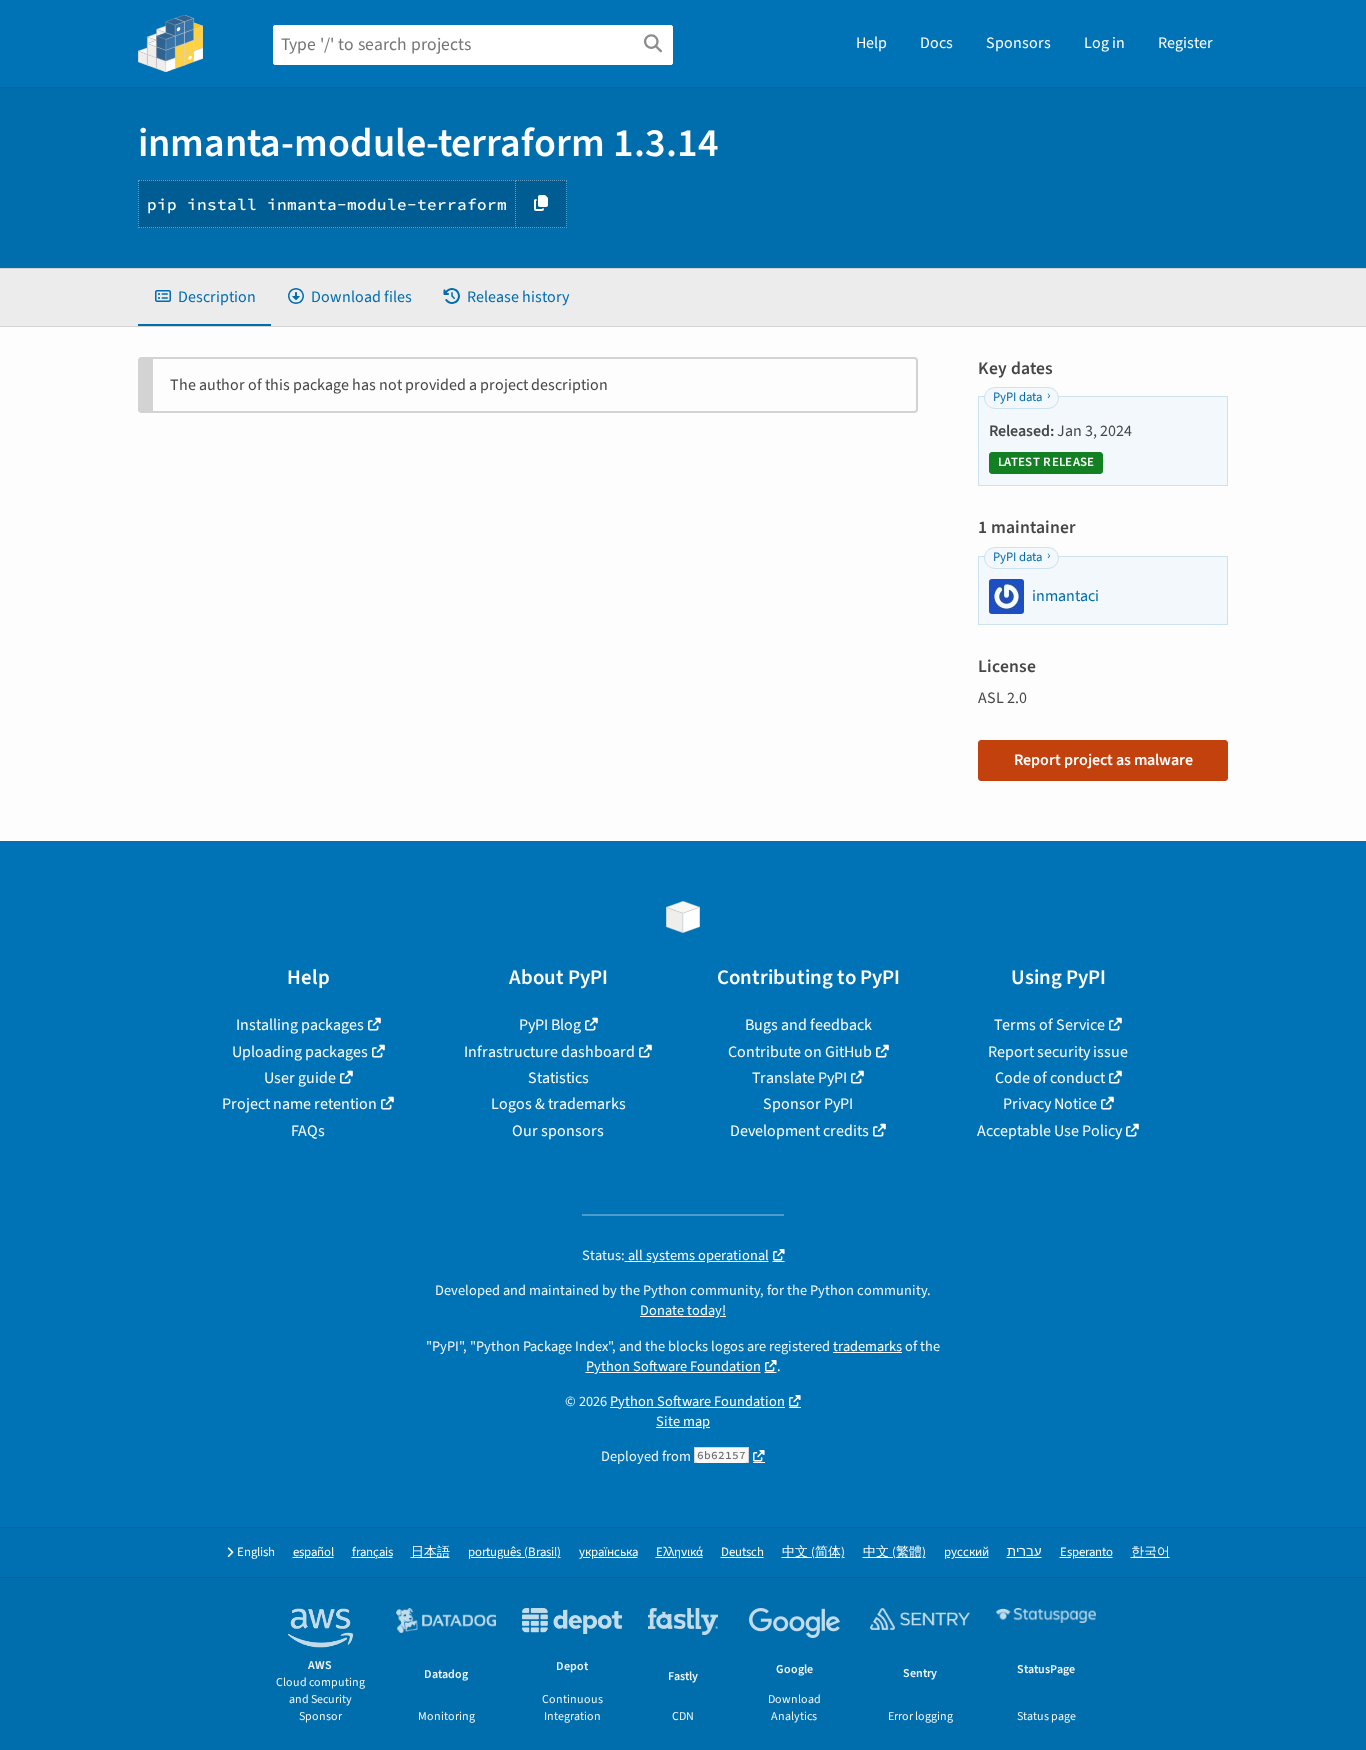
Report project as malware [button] (1103, 760)
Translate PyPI (799, 1078)
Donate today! (683, 1310)
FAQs (308, 1131)
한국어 (1150, 1552)
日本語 (430, 1552)
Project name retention (299, 1104)
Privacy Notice (1050, 1104)
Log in (1104, 43)
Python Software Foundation (673, 1366)
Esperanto (1086, 1552)
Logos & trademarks (558, 1104)
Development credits (799, 1131)
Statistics (558, 1078)
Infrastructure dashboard (549, 1052)
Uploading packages (300, 1052)
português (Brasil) (514, 1552)
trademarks (867, 1346)
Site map (683, 1421)
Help (871, 43)
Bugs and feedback (808, 1025)
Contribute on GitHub (800, 1052)
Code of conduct (1050, 1078)
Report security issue (1058, 1052)
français (372, 1552)
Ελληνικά (679, 1552)
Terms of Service (1049, 1025)
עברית (1024, 1552)
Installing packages (300, 1025)
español (313, 1552)
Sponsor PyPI (808, 1104)
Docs (936, 43)
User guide (300, 1078)
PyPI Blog (550, 1025)
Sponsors (1018, 43)
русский (966, 1552)
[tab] (204, 297)
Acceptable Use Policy (1049, 1131)
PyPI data (1017, 397)
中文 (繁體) (894, 1552)
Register (1185, 43)
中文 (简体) (813, 1552)
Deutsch (742, 1552)
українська (608, 1552)
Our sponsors (558, 1131)
